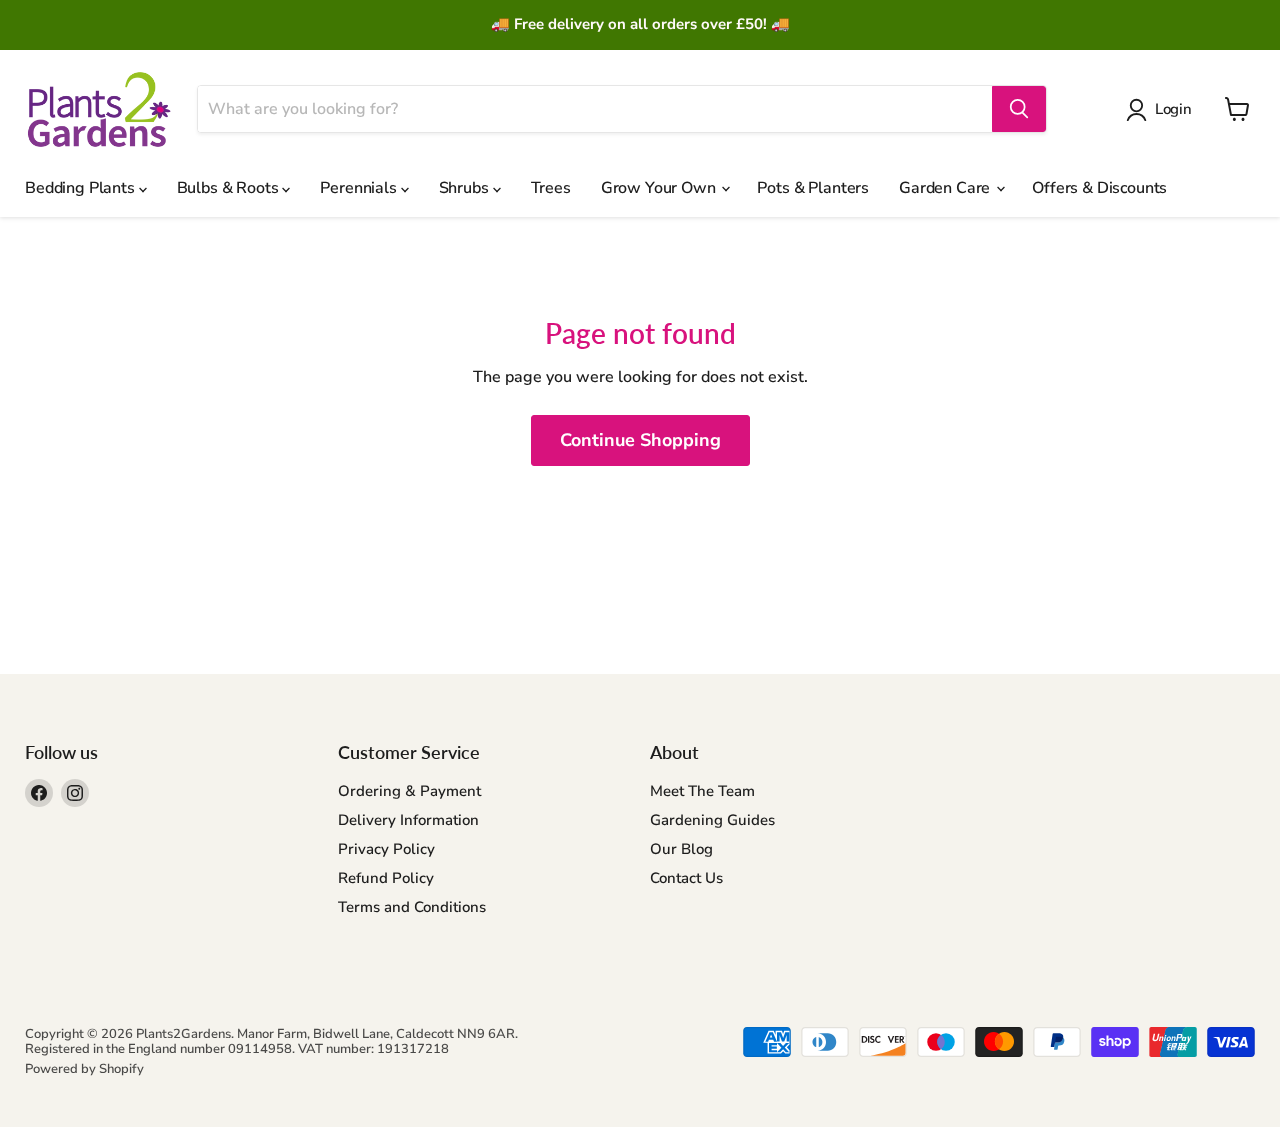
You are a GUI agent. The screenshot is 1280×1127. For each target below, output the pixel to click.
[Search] (1019, 109)
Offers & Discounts (1099, 188)
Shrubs (466, 188)
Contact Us (686, 878)
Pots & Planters (813, 188)
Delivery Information (408, 820)
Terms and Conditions (412, 907)
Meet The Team (702, 791)
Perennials (360, 188)
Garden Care (946, 188)
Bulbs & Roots (230, 188)
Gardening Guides (712, 820)
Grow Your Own (660, 188)
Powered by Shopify (84, 1069)
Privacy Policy (386, 849)
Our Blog (681, 849)
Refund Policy (386, 878)
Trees (551, 188)
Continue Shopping (640, 440)
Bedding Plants (82, 188)
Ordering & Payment (409, 791)
